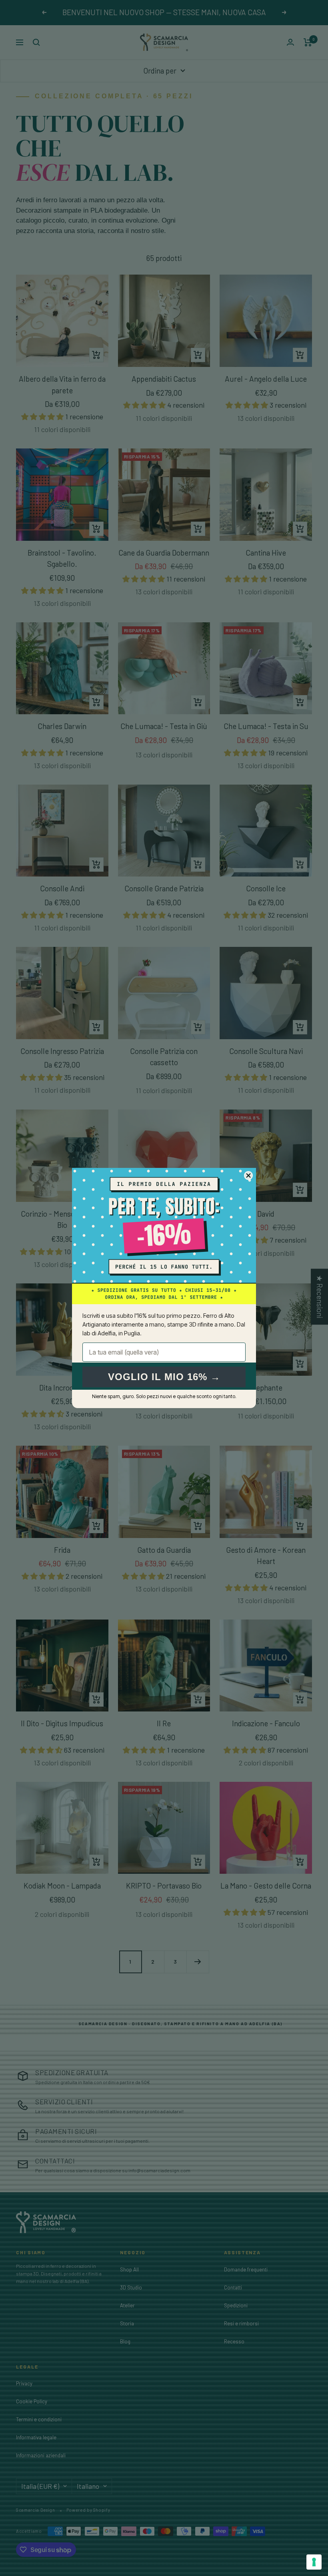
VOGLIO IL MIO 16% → (164, 1377)
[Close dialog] (248, 1175)
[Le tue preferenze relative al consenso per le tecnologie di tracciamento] (314, 2562)
